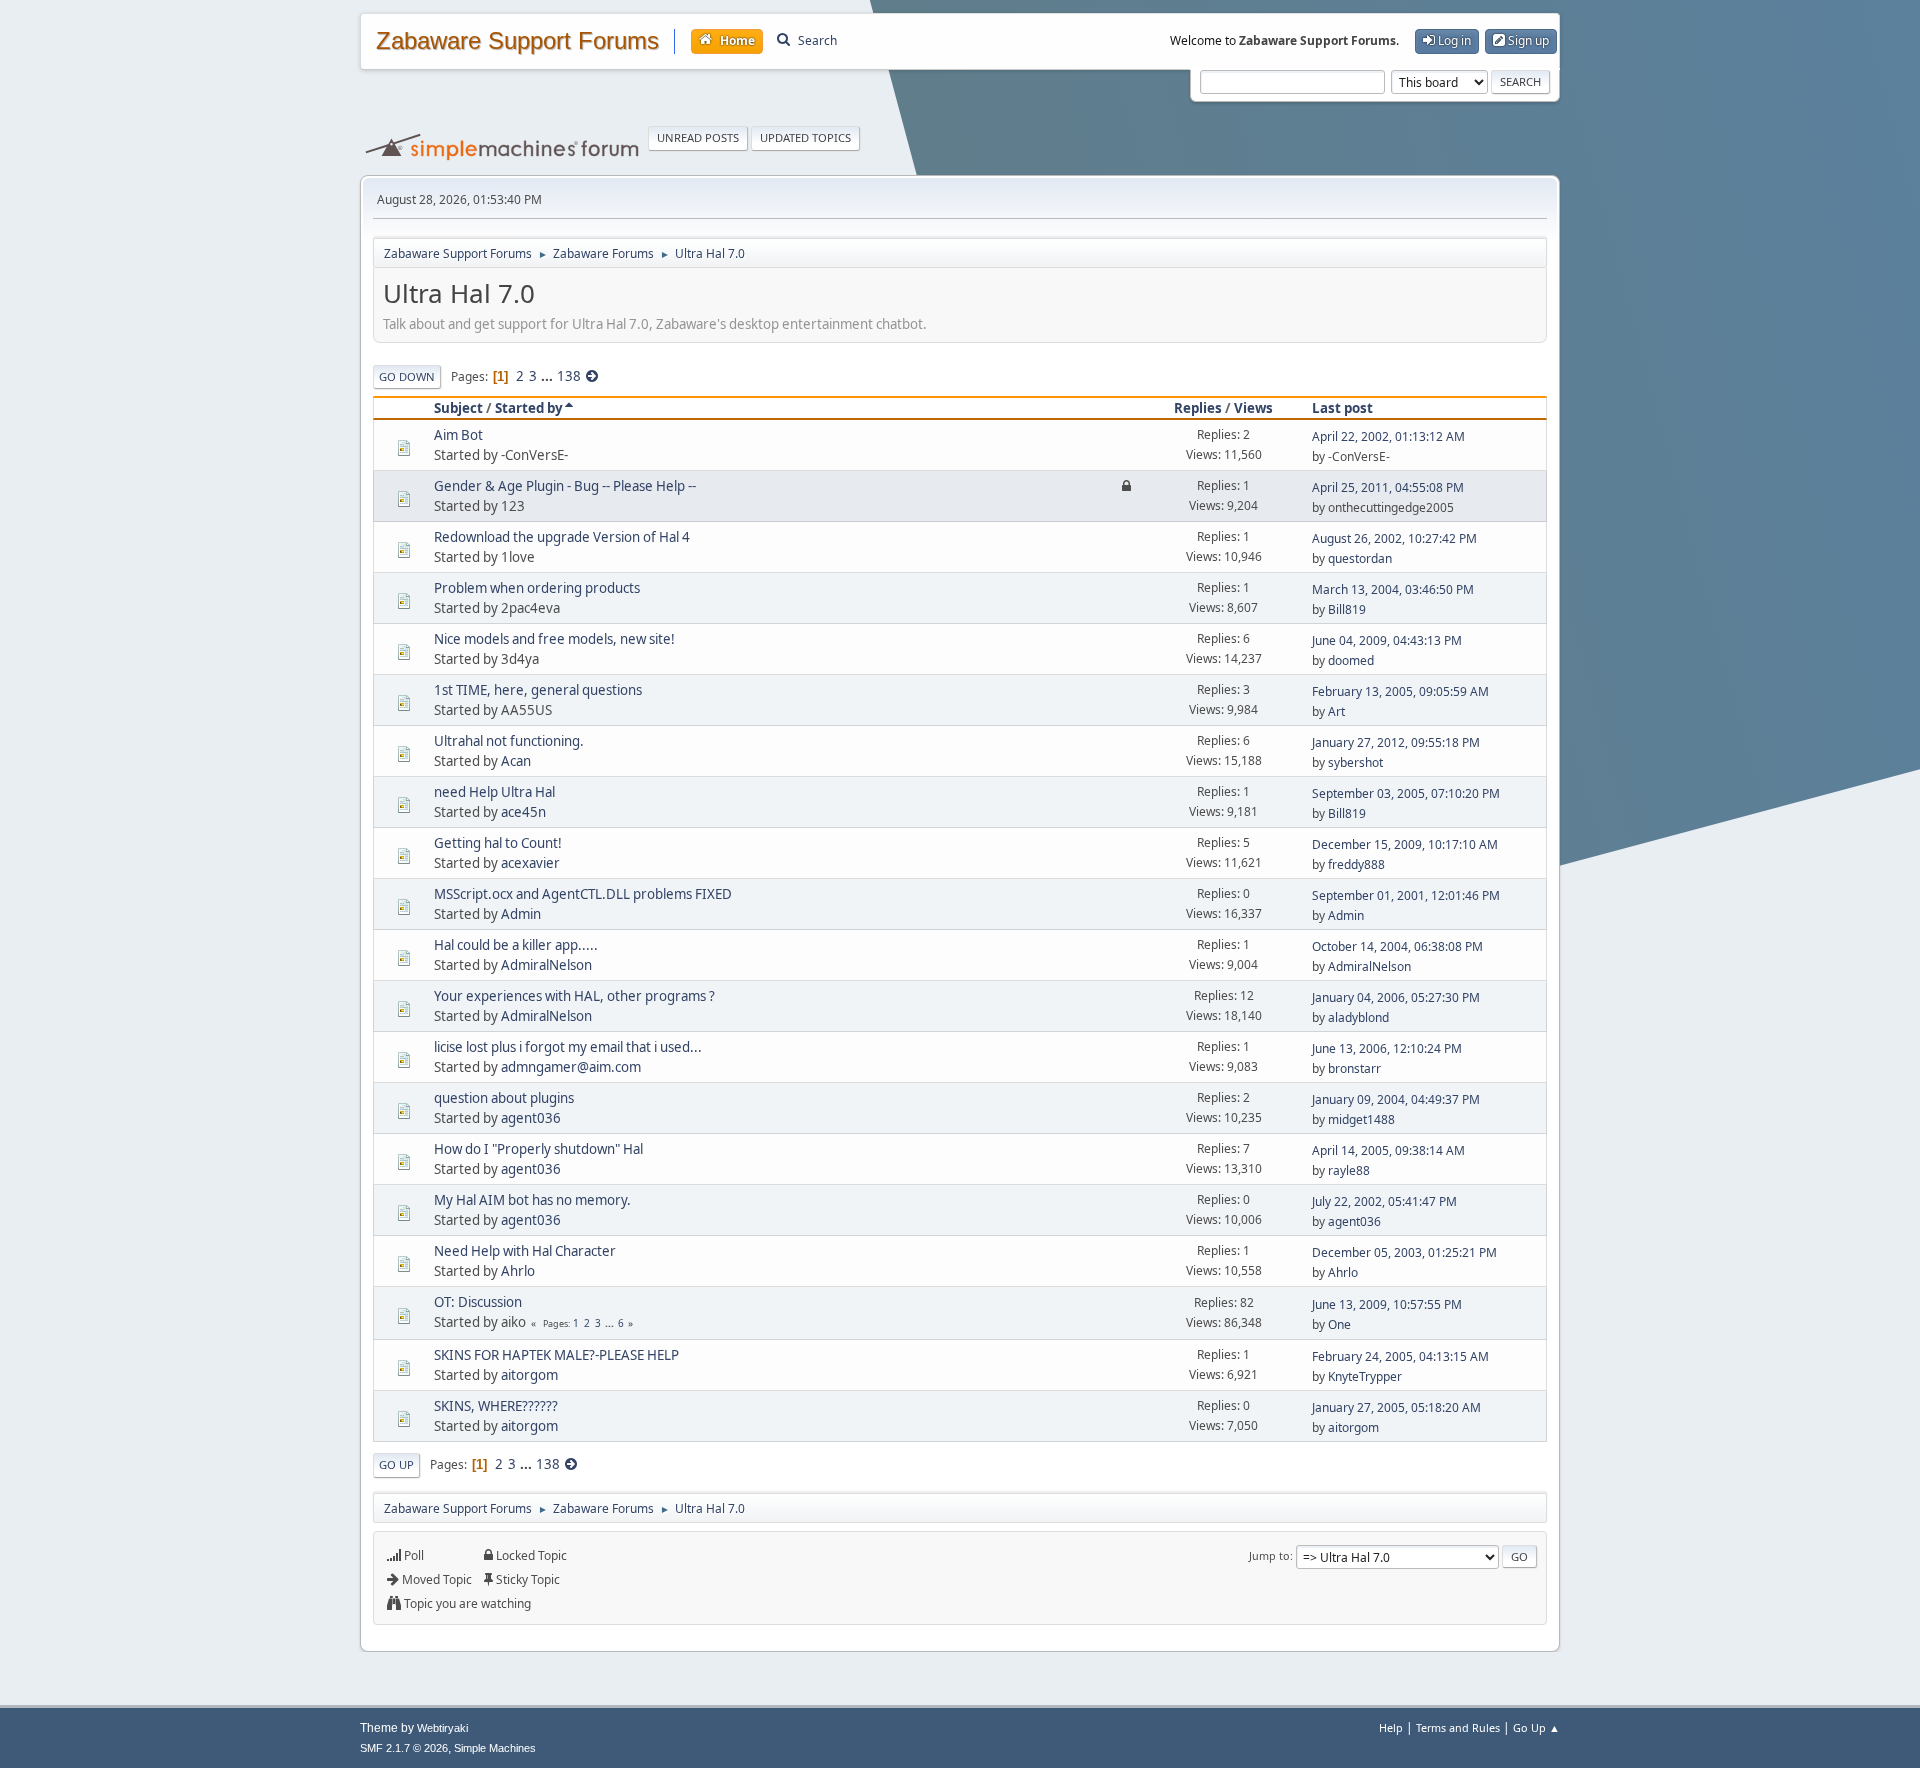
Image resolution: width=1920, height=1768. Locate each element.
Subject (458, 408)
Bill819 (1347, 609)
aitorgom (529, 1375)
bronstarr (1354, 1068)
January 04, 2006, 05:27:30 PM (1396, 997)
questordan (1360, 558)
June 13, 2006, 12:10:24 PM (1387, 1048)
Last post (1342, 408)
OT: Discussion (478, 1302)
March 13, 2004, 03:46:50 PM (1393, 589)
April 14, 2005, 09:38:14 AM (1388, 1150)
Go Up (396, 1464)
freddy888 (1356, 864)
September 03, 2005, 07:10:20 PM (1406, 793)
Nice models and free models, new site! (554, 639)
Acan (516, 761)
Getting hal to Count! (498, 843)
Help (1391, 1727)
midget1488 (1361, 1119)
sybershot (1355, 762)
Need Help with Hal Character (525, 1251)
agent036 (531, 1118)
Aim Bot (458, 435)
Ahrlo (518, 1271)
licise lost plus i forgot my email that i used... (568, 1047)
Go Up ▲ (1536, 1727)
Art (1336, 711)
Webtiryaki (442, 1728)
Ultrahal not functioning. (509, 741)
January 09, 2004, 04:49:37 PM (1396, 1099)
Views (1253, 408)
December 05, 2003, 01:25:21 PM (1404, 1252)
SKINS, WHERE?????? (496, 1406)
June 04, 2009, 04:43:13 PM (1387, 640)
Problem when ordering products (537, 588)
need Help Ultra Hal (494, 792)
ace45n (523, 812)
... (548, 376)
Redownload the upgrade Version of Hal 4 (562, 537)
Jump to (1269, 1555)
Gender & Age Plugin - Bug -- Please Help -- (565, 486)
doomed (1351, 660)
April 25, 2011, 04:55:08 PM (1388, 487)
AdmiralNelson (546, 965)
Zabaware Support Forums (517, 41)
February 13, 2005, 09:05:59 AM (1400, 691)
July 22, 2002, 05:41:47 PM (1384, 1201)
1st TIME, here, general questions (538, 690)
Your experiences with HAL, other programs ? (574, 996)
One (1339, 1324)
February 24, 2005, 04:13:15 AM (1400, 1356)
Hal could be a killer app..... (516, 945)
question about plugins (504, 1098)
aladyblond (1358, 1017)
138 (569, 376)
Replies (1198, 408)
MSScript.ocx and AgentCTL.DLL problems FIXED (583, 894)
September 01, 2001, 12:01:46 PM (1406, 895)
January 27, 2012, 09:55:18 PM (1396, 742)
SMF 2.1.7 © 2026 (404, 1748)
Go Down (407, 376)
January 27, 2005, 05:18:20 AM (1396, 1407)
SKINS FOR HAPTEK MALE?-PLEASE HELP (556, 1355)
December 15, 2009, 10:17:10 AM (1405, 844)
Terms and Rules (1458, 1727)
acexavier (530, 863)
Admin (521, 914)
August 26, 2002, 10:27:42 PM (1394, 538)
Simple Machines (495, 1748)
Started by (529, 408)
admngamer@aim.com (571, 1067)
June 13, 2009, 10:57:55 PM (1387, 1304)
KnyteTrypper (1365, 1376)
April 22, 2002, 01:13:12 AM (1388, 436)
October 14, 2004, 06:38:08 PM (1397, 946)
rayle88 (1349, 1170)
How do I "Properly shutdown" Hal (538, 1149)
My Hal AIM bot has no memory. (532, 1200)
